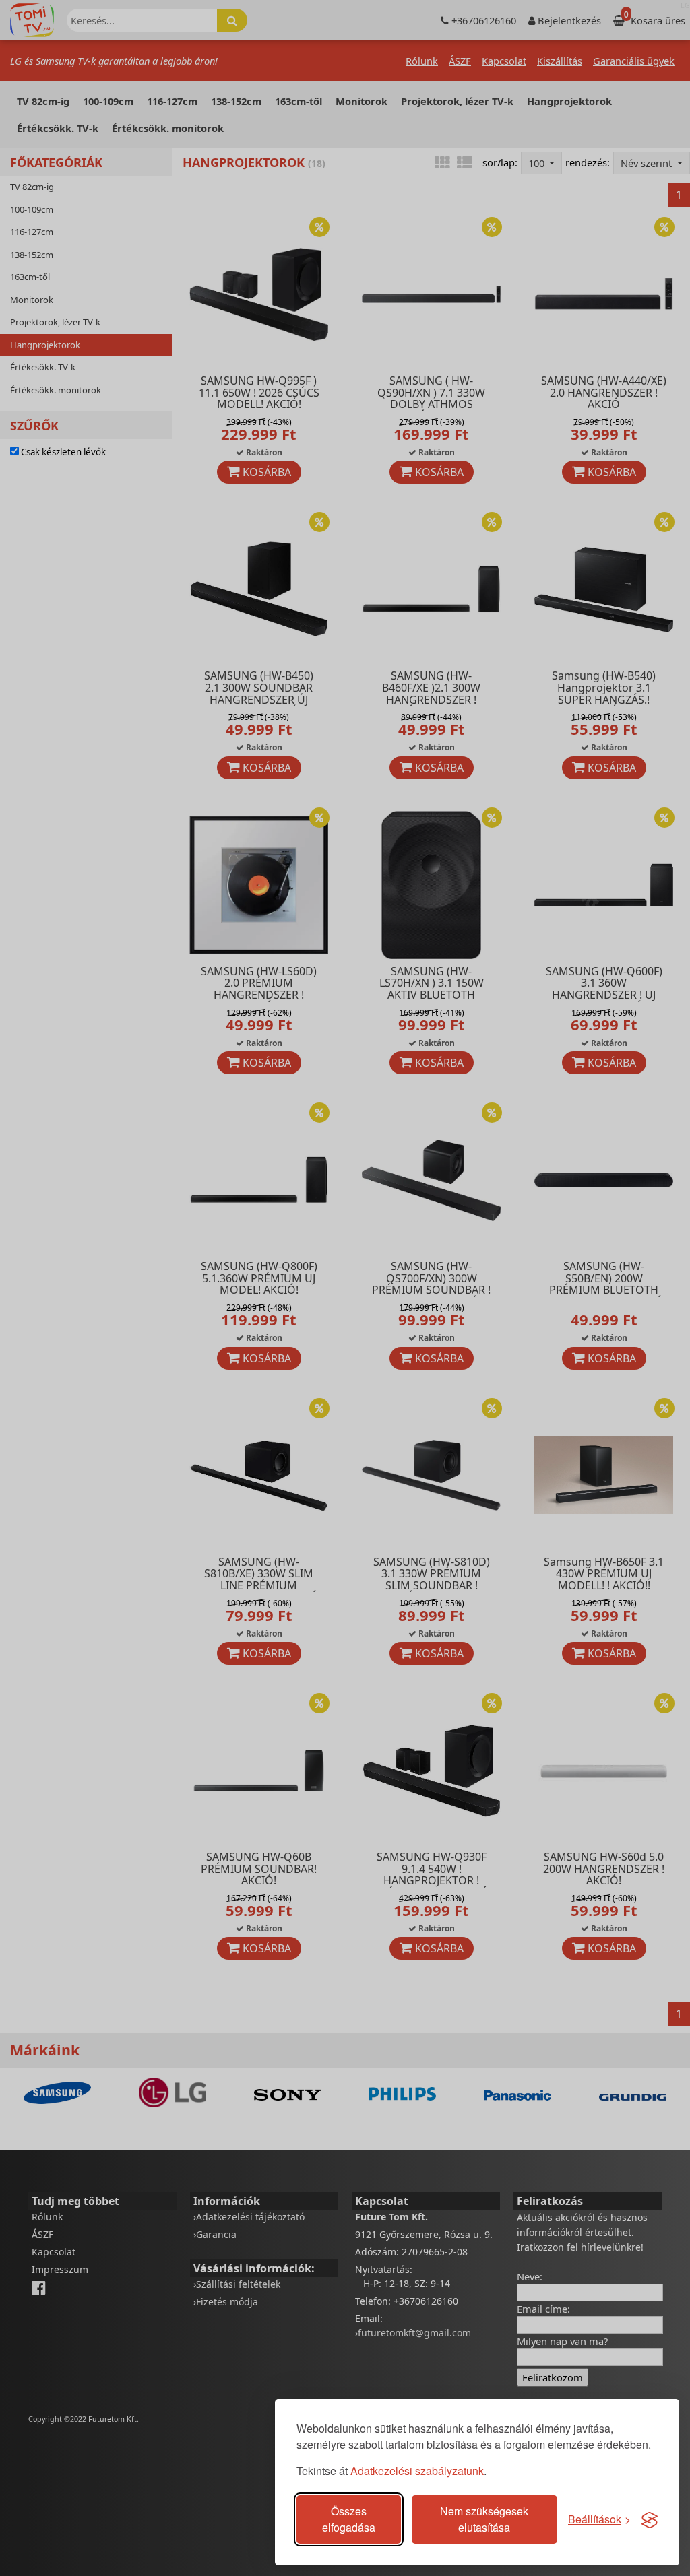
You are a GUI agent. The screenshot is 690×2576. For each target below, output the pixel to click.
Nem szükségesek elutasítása (484, 2519)
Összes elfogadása (349, 2519)
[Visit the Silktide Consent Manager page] (650, 2519)
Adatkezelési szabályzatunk (417, 2471)
